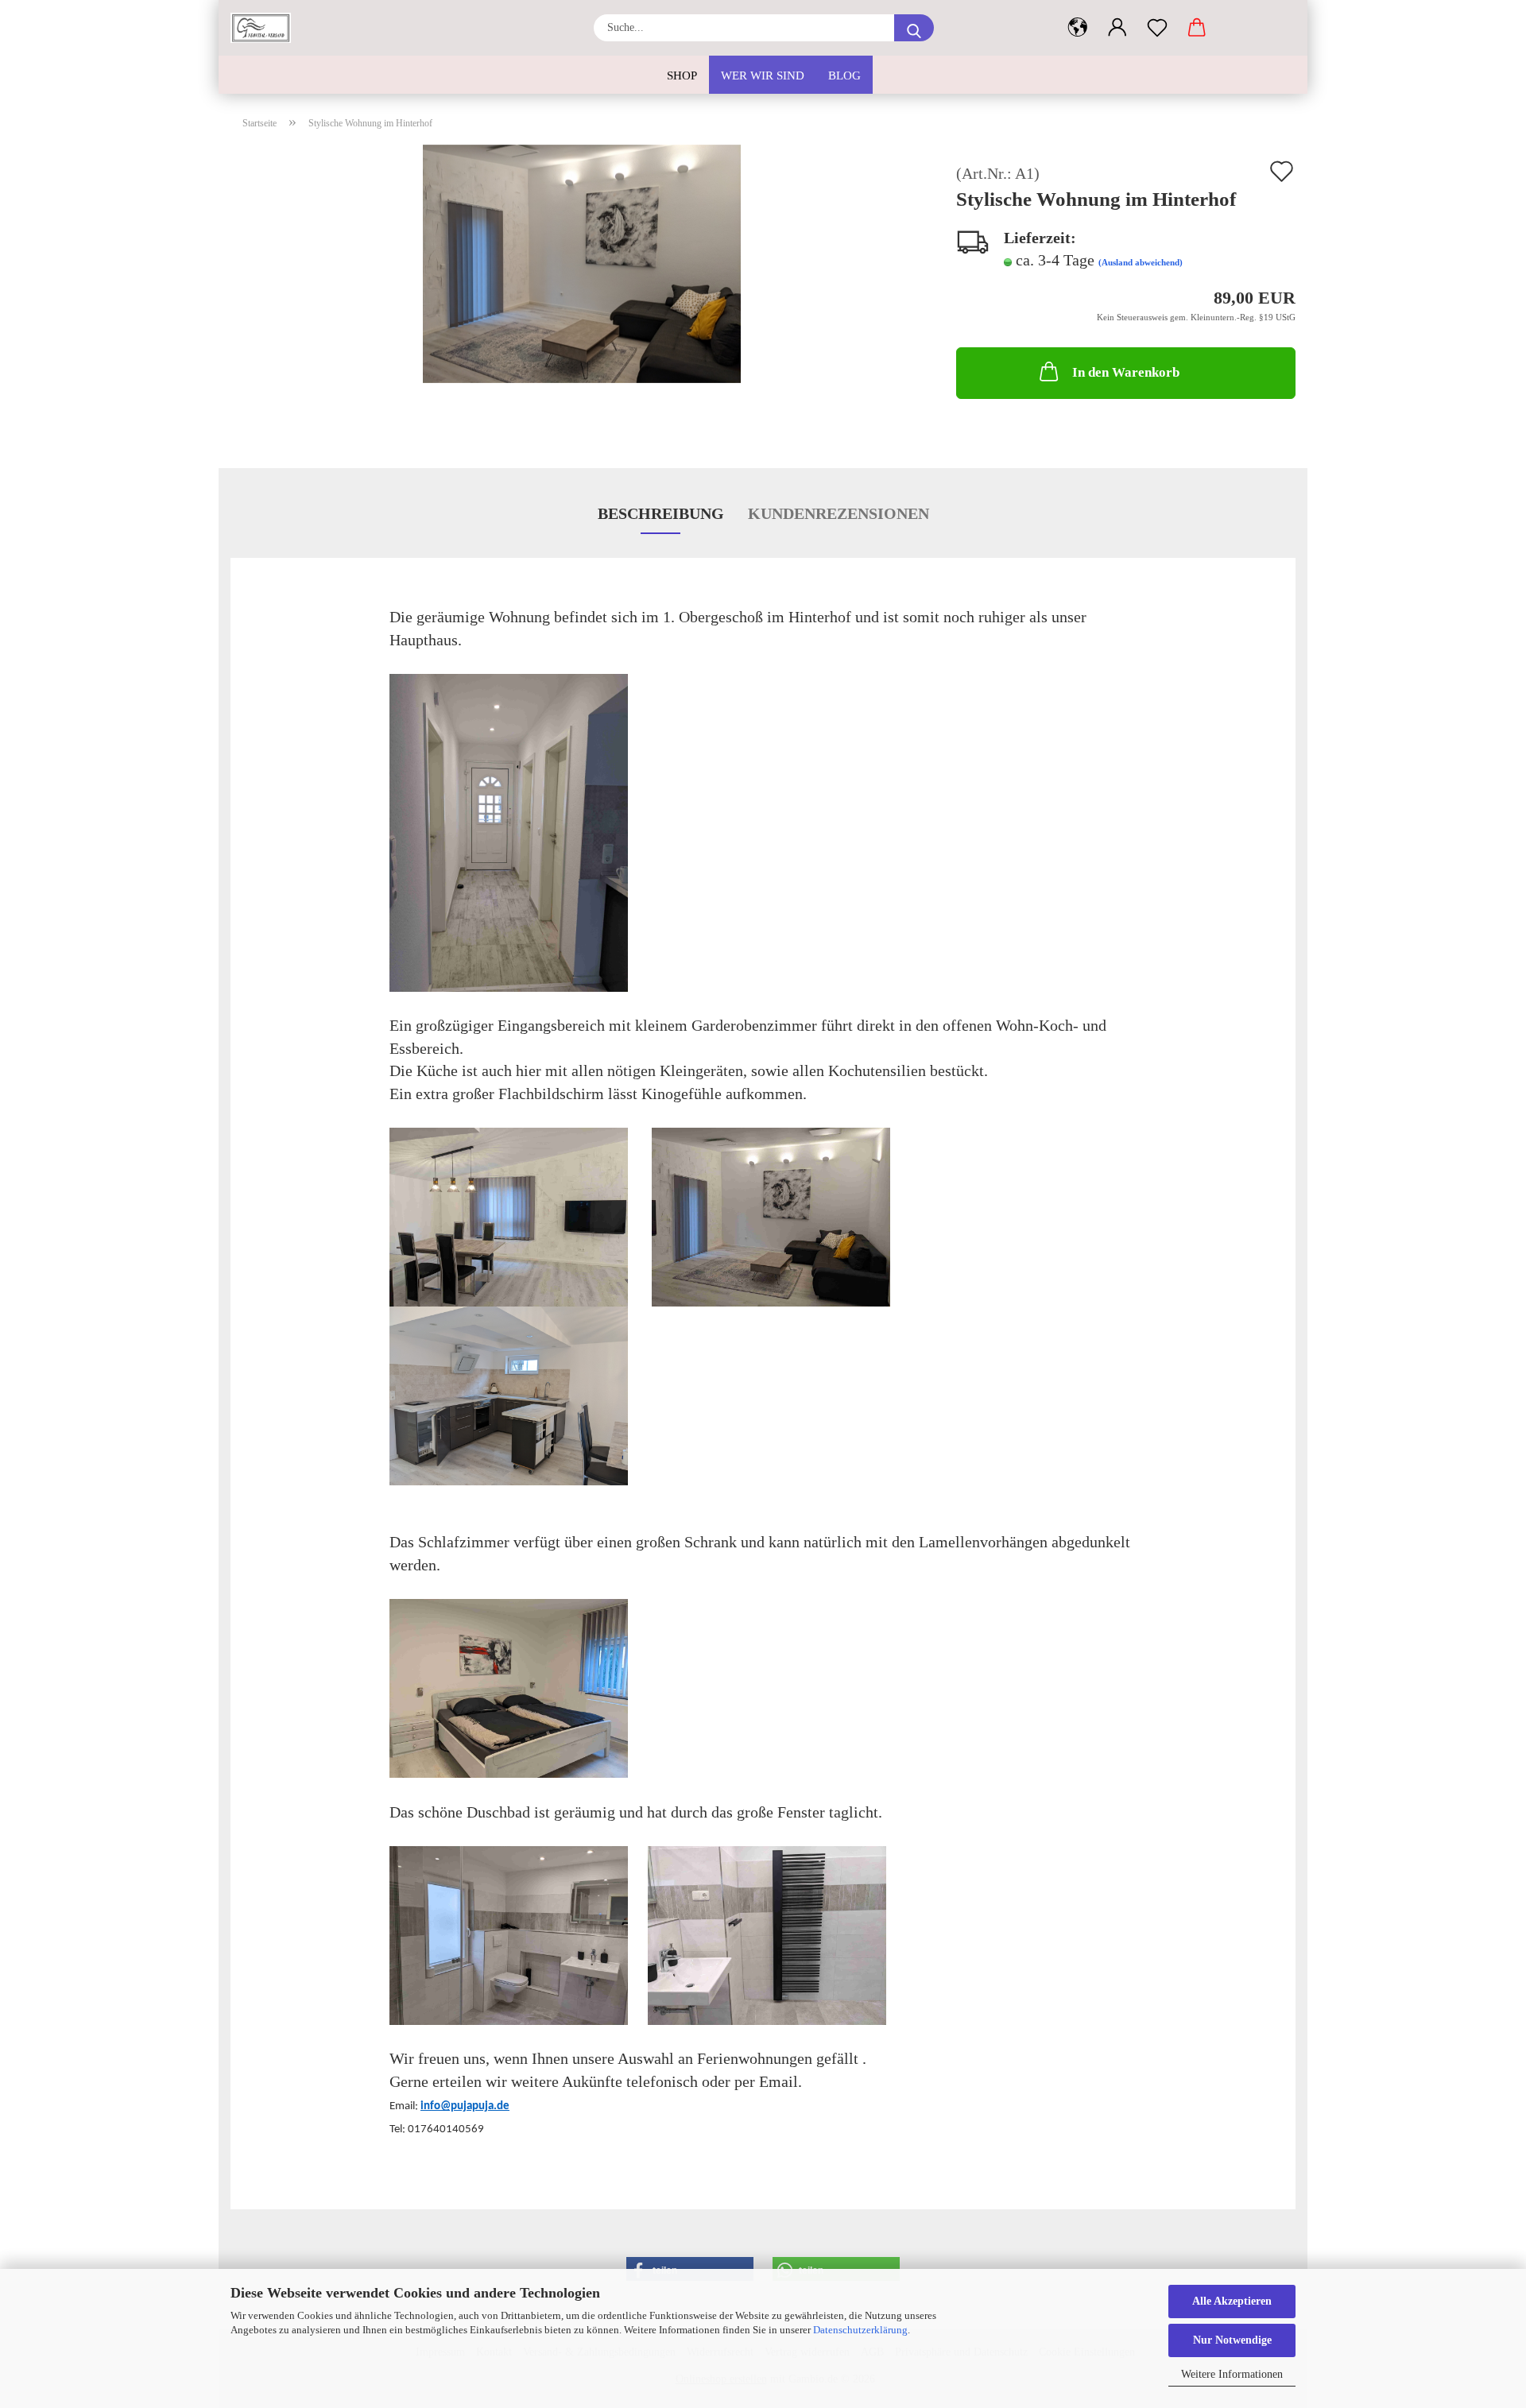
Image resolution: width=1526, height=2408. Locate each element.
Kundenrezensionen (839, 513)
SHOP (682, 75)
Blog (844, 75)
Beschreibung (661, 513)
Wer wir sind (763, 75)
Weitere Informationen (1232, 2374)
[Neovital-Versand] (267, 28)
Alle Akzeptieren (1232, 2301)
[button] (1078, 28)
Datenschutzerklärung (860, 2330)
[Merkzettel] (1157, 28)
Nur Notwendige (1232, 2340)
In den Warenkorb (1126, 372)
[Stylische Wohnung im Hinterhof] (582, 261)
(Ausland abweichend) (1141, 262)
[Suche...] (914, 28)
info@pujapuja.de (465, 2106)
